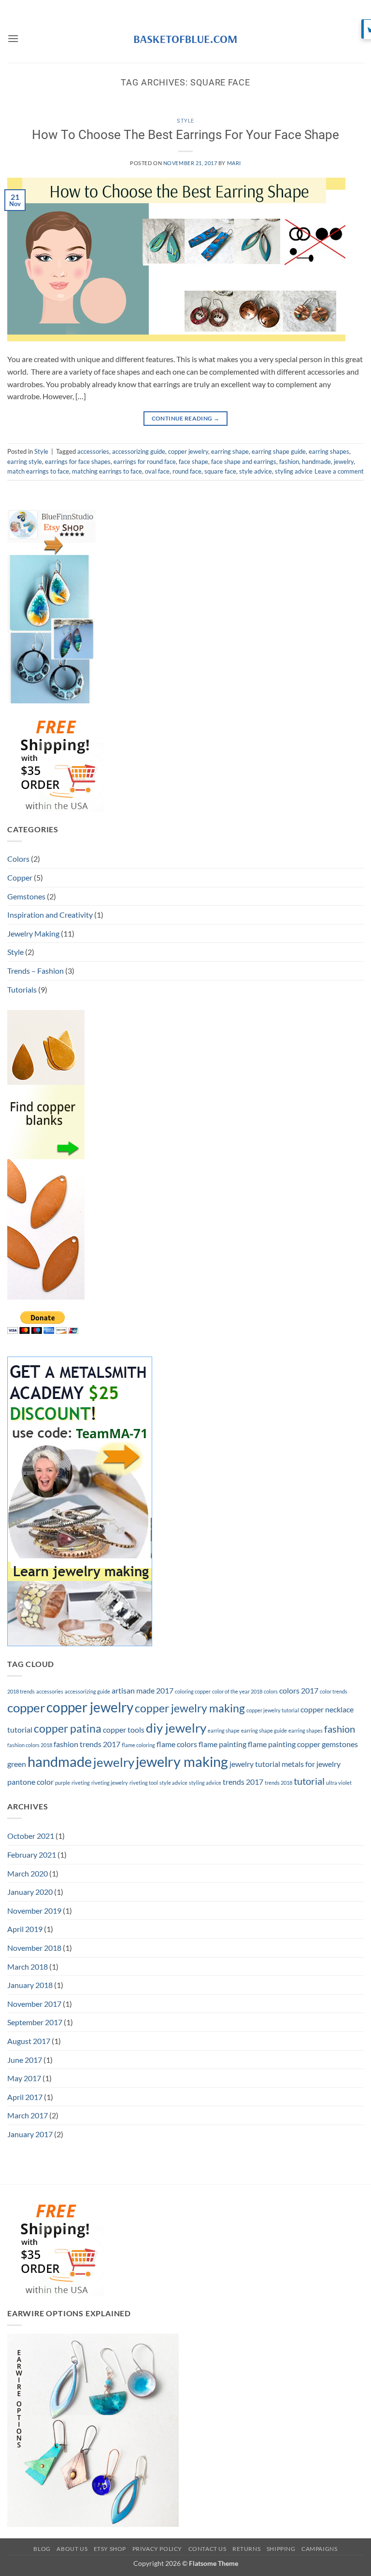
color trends (334, 1691)
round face (187, 471)
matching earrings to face (107, 471)
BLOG (42, 2549)
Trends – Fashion (36, 971)
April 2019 (25, 1929)
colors (271, 1691)
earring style (25, 462)
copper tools (124, 1729)
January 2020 (30, 1892)
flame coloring (138, 1745)
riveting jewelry (110, 1783)
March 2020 (28, 1873)
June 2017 (25, 2060)
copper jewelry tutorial (273, 1710)
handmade (316, 462)
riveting (81, 1783)
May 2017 (24, 2078)
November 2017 (34, 2004)
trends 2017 (243, 1782)
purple (63, 1783)
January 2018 (30, 1985)
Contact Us (207, 2549)
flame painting (222, 1744)
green (17, 1764)
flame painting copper (284, 1744)
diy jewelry (176, 1728)
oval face (157, 471)
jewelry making (182, 1761)
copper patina (68, 1728)
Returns (246, 2549)
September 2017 (35, 2022)
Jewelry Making (33, 933)
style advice (256, 471)
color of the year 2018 (237, 1691)
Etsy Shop (110, 2549)
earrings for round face (145, 462)
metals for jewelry (311, 1764)
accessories (93, 451)
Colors (18, 859)
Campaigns (320, 2549)
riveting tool (144, 1783)
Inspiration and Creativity (50, 915)
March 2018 (28, 1967)
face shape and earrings (244, 462)
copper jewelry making (190, 1708)
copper (26, 1708)
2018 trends (21, 1691)
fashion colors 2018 (30, 1745)
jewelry (344, 462)
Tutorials (22, 989)
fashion (289, 462)
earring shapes (329, 451)
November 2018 (34, 1948)
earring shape (230, 451)
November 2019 (34, 1911)
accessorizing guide (139, 451)
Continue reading (186, 418)
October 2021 (31, 1836)
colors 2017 (299, 1690)
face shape (193, 462)
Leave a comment (339, 471)
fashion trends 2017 (87, 1744)
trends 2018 (278, 1783)
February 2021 (32, 1855)
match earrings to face (38, 471)
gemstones (340, 1744)
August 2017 (29, 2041)
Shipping (281, 2549)
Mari (234, 163)
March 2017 (28, 2115)
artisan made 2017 (143, 1690)
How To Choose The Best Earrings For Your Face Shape (185, 135)
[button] (13, 38)
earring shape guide (279, 451)
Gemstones (26, 896)
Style (185, 121)
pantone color (30, 1782)
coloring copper (193, 1691)
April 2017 (25, 2097)
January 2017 (30, 2134)
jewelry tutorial (255, 1764)
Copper (20, 877)
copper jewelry (188, 451)
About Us (72, 2549)
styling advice (294, 471)
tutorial (309, 1781)
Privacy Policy (157, 2549)
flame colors (177, 1744)
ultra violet (339, 1783)
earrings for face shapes (78, 462)
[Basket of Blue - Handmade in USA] (185, 39)
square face (220, 471)
